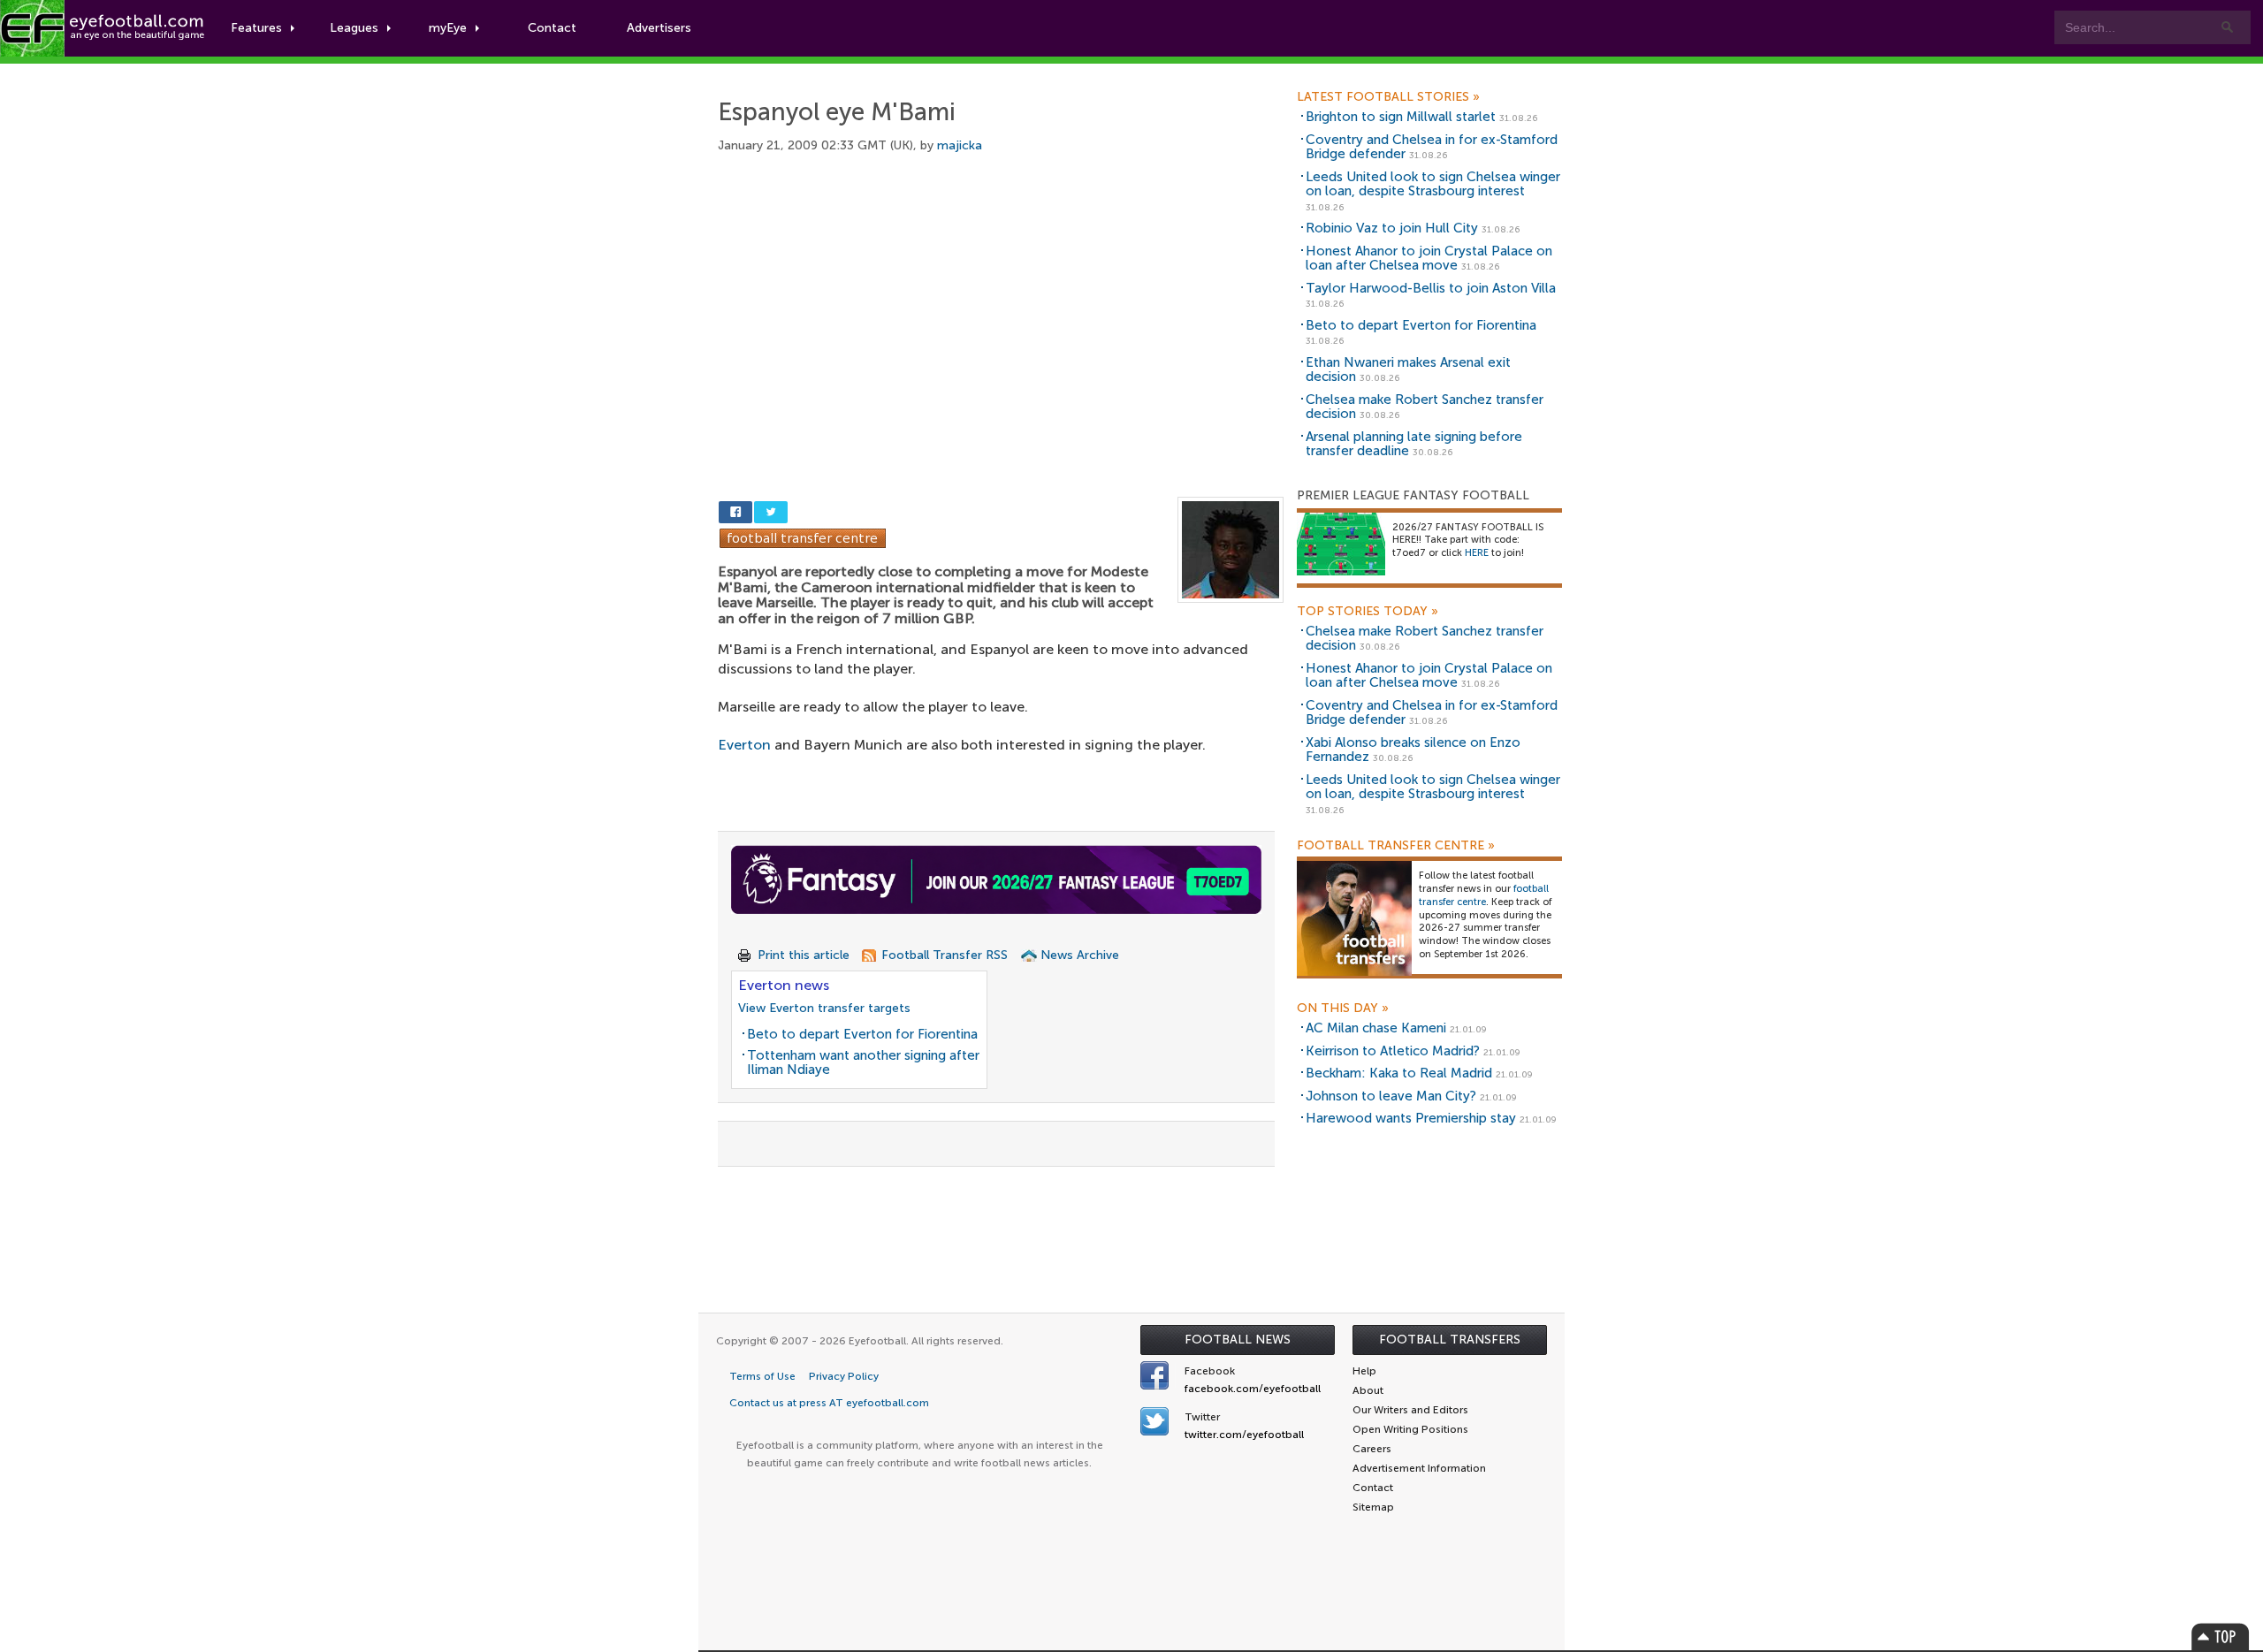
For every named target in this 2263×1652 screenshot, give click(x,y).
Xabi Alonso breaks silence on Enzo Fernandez (1413, 750)
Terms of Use (762, 1376)
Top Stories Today (1368, 612)
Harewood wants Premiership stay (1411, 1118)
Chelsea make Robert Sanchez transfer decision (1425, 407)
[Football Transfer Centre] (803, 537)
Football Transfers (1450, 1340)
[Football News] (103, 28)
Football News (1238, 1340)
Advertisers (659, 28)
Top (2221, 1637)
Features (256, 28)
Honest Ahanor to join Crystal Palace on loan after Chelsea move (1429, 259)
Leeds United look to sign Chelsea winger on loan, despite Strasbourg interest (1433, 184)
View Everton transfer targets (824, 1008)
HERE (1477, 553)
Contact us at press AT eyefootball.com (829, 1403)
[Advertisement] (1001, 307)
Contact (552, 28)
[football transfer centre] (1354, 918)
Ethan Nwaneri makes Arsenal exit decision (1408, 370)
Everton (744, 745)
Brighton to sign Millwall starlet (1401, 117)
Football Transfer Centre (1396, 846)
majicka (960, 145)
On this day (1343, 1009)
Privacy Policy (844, 1376)
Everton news (784, 985)
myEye (448, 28)
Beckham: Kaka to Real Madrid (1399, 1073)
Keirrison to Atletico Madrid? (1393, 1051)
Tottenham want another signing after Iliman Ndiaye (863, 1063)
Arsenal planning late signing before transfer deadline (1414, 444)
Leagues (354, 28)
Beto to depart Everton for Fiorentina (862, 1034)
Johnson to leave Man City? (1391, 1096)
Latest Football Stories (1388, 97)
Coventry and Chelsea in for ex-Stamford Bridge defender (1432, 147)
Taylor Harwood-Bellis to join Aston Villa (1431, 288)
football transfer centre (1484, 895)
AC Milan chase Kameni (1376, 1028)
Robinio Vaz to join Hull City (1392, 228)
